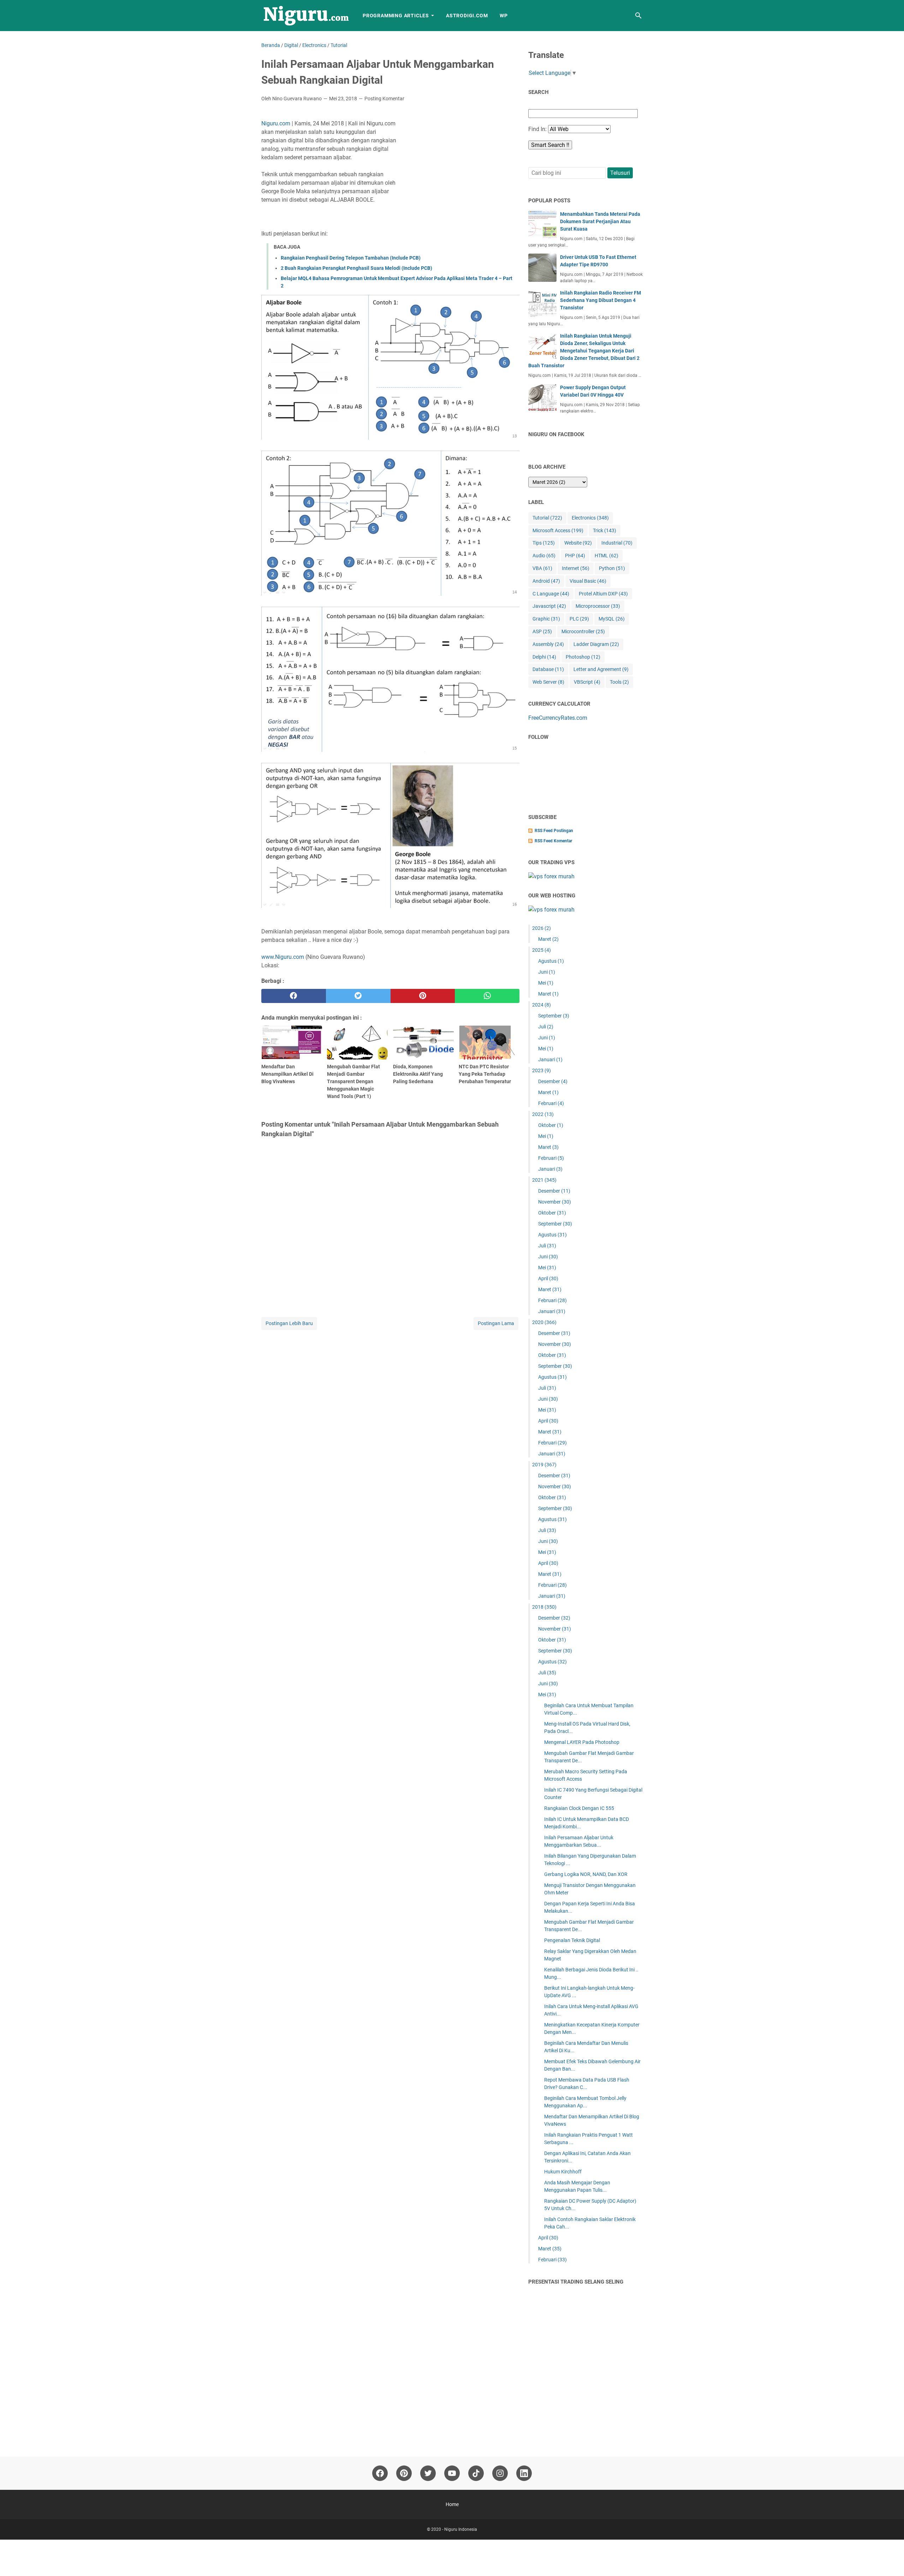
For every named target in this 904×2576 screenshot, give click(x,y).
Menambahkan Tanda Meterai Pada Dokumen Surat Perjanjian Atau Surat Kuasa (600, 221)
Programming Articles (396, 16)
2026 (542, 928)
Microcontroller (583, 631)
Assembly (548, 644)
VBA (542, 568)
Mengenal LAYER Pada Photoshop (582, 1742)
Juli (546, 1027)
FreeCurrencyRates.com (558, 718)
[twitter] (358, 996)
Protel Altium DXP (603, 594)
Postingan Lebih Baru (289, 1323)
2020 (544, 1322)
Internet (576, 568)
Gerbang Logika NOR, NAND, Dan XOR (586, 1874)
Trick (605, 530)
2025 (542, 950)
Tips (544, 543)
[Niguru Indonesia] (305, 16)
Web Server (548, 682)
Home (452, 2504)
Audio (544, 556)
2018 (544, 1607)
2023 (542, 1070)
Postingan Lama (496, 1323)
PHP (575, 556)
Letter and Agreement (601, 669)
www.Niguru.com (283, 957)
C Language (551, 594)
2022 (543, 1114)
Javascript (549, 606)
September (554, 1016)
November (555, 1202)
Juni (547, 972)
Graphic (546, 619)
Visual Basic (588, 581)
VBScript (587, 682)
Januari (550, 1060)
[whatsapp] (487, 996)
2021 (544, 1180)
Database (548, 669)
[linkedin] (524, 2473)
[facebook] (294, 996)
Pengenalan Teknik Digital (572, 1940)
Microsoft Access (558, 530)
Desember (553, 1081)
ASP (542, 631)
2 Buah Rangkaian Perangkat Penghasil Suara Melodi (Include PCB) (356, 268)
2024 (542, 1005)
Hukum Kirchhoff (563, 2172)
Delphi (544, 657)
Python (612, 568)
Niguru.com (276, 123)
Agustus (551, 961)
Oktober (551, 1125)
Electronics (590, 518)
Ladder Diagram (596, 644)
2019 (544, 1465)
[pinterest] (423, 996)
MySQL (612, 619)
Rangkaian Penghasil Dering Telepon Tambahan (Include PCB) (351, 258)
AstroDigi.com (467, 16)
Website (578, 543)
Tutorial (547, 518)
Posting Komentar (384, 99)
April (548, 1278)
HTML (606, 556)
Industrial (617, 543)
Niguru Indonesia (461, 2529)
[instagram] (500, 2473)
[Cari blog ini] (638, 16)
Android (546, 581)
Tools (619, 682)
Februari (551, 1103)
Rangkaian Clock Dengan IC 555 (579, 1808)
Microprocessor (598, 606)
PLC (579, 619)
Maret (548, 939)
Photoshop (583, 657)
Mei (546, 983)
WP (504, 16)
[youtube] (452, 2473)
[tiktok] (476, 2473)
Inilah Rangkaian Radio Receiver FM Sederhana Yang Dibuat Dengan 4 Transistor (600, 300)
